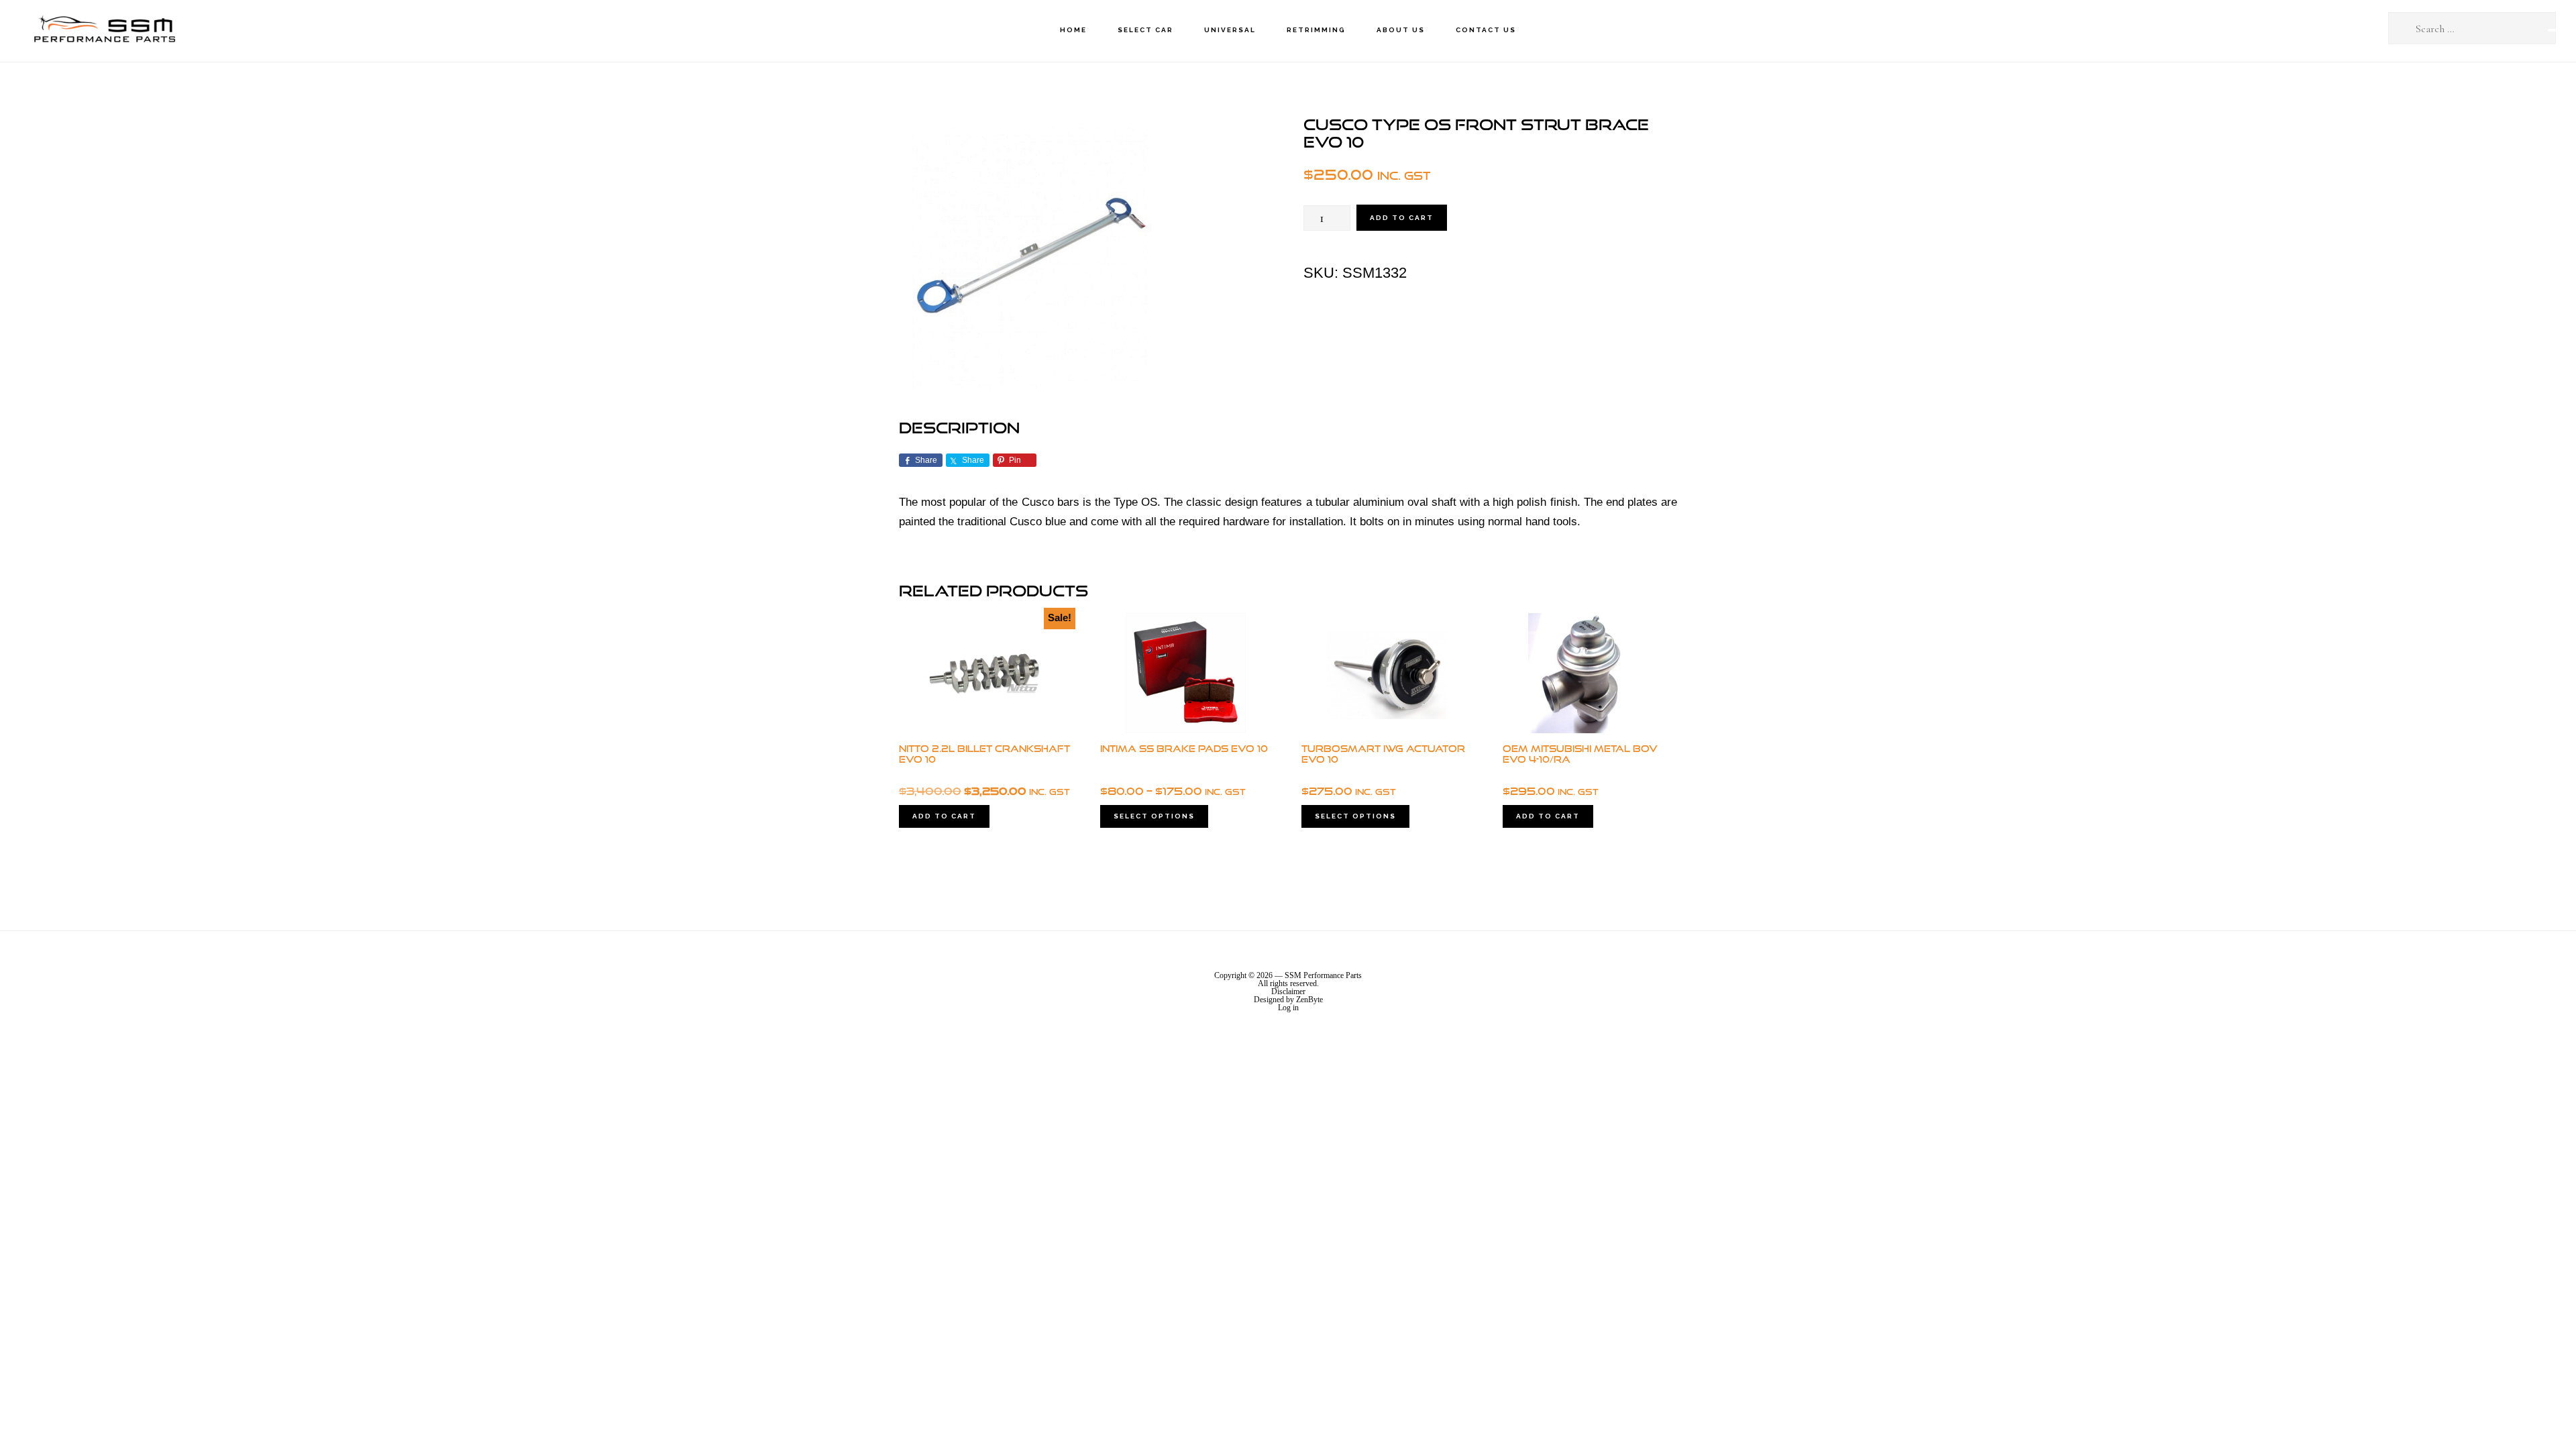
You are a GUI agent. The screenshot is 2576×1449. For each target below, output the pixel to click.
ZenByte (1309, 1000)
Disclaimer (1288, 991)
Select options (1154, 816)
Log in (1288, 1008)
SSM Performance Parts (104, 31)
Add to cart (1402, 218)
